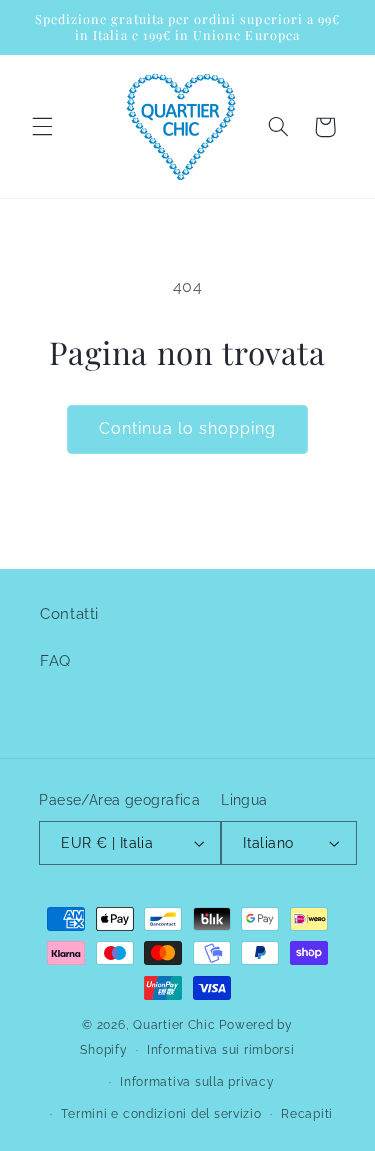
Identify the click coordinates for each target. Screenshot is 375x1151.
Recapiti (307, 1114)
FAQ (55, 660)
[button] (42, 127)
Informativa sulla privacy (197, 1082)
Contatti (69, 613)
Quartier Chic (174, 1025)
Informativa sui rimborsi (221, 1050)
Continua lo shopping (188, 428)
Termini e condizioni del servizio (161, 1114)
